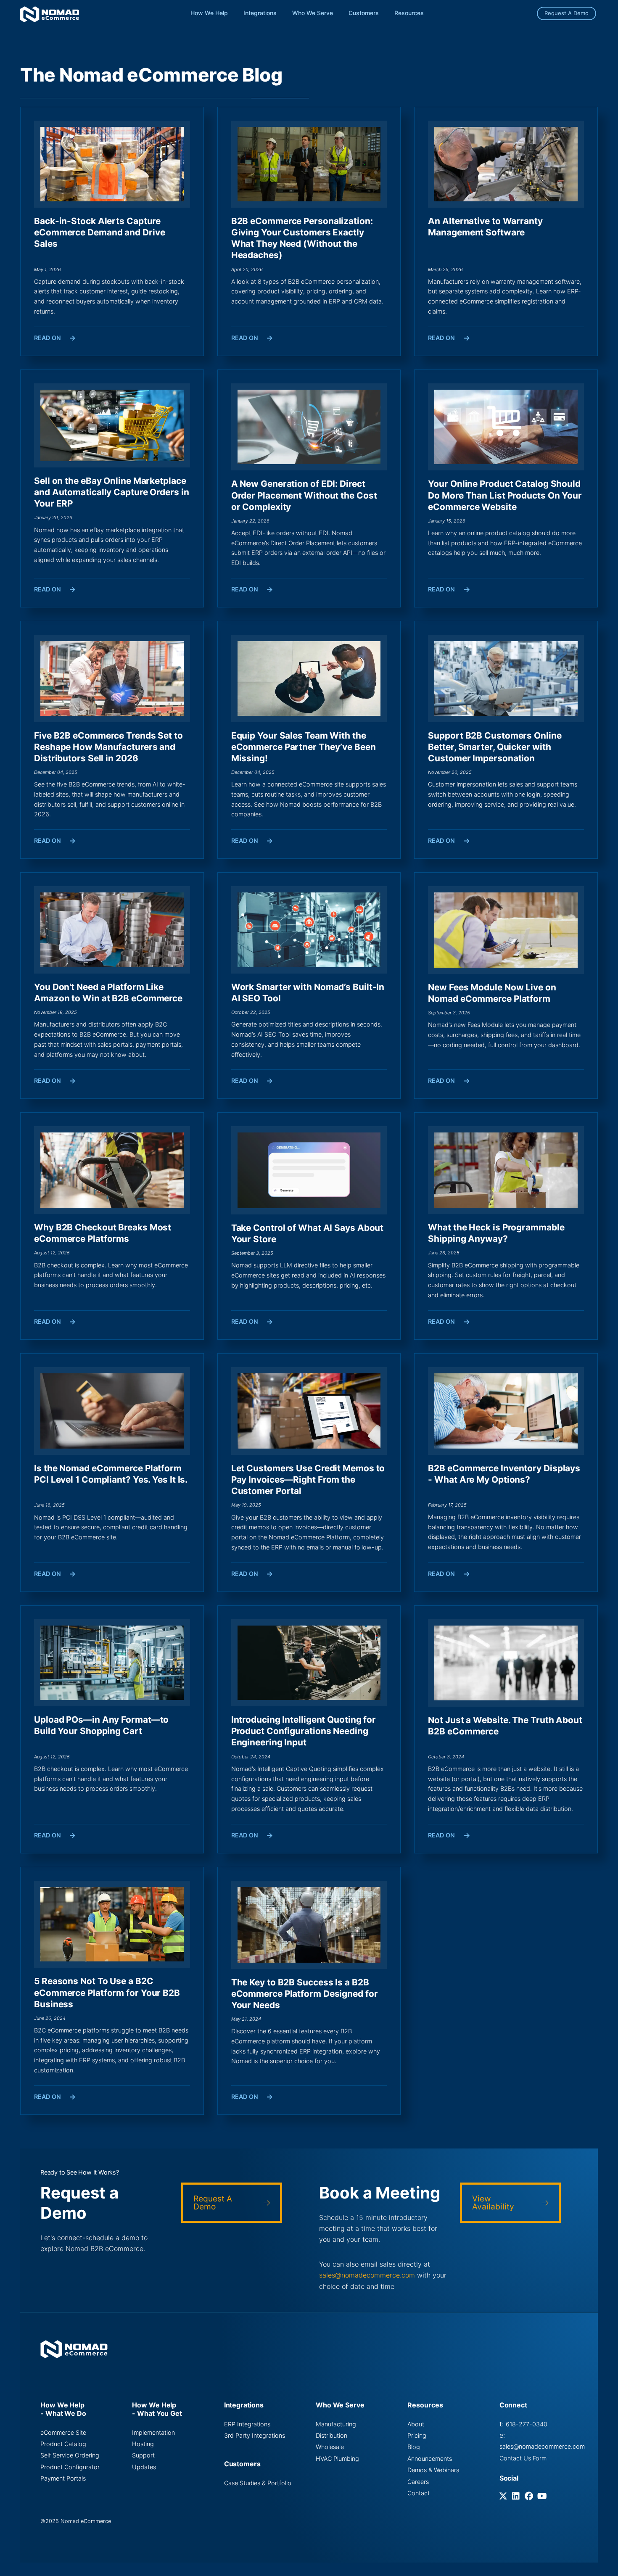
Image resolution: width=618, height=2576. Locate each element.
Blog (414, 2447)
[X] (505, 2497)
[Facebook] (530, 2497)
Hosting (143, 2444)
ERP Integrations (247, 2424)
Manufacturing (336, 2424)
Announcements (430, 2459)
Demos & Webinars (433, 2470)
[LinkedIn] (517, 2497)
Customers (364, 13)
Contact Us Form (523, 2458)
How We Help (209, 13)
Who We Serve (313, 13)
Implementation (153, 2432)
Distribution (331, 2435)
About (416, 2424)
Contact (419, 2493)
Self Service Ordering (70, 2455)
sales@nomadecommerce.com (367, 2275)
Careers (418, 2482)
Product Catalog (63, 2444)
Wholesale (330, 2447)
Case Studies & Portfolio (258, 2483)
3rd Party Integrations (255, 2435)
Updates (144, 2467)
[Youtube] (543, 2497)
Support (143, 2455)
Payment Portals (63, 2478)
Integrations (260, 13)
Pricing (417, 2435)
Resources (409, 13)
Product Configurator (70, 2467)
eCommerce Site (63, 2432)
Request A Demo (566, 13)
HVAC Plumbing (337, 2459)
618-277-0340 (527, 2424)
